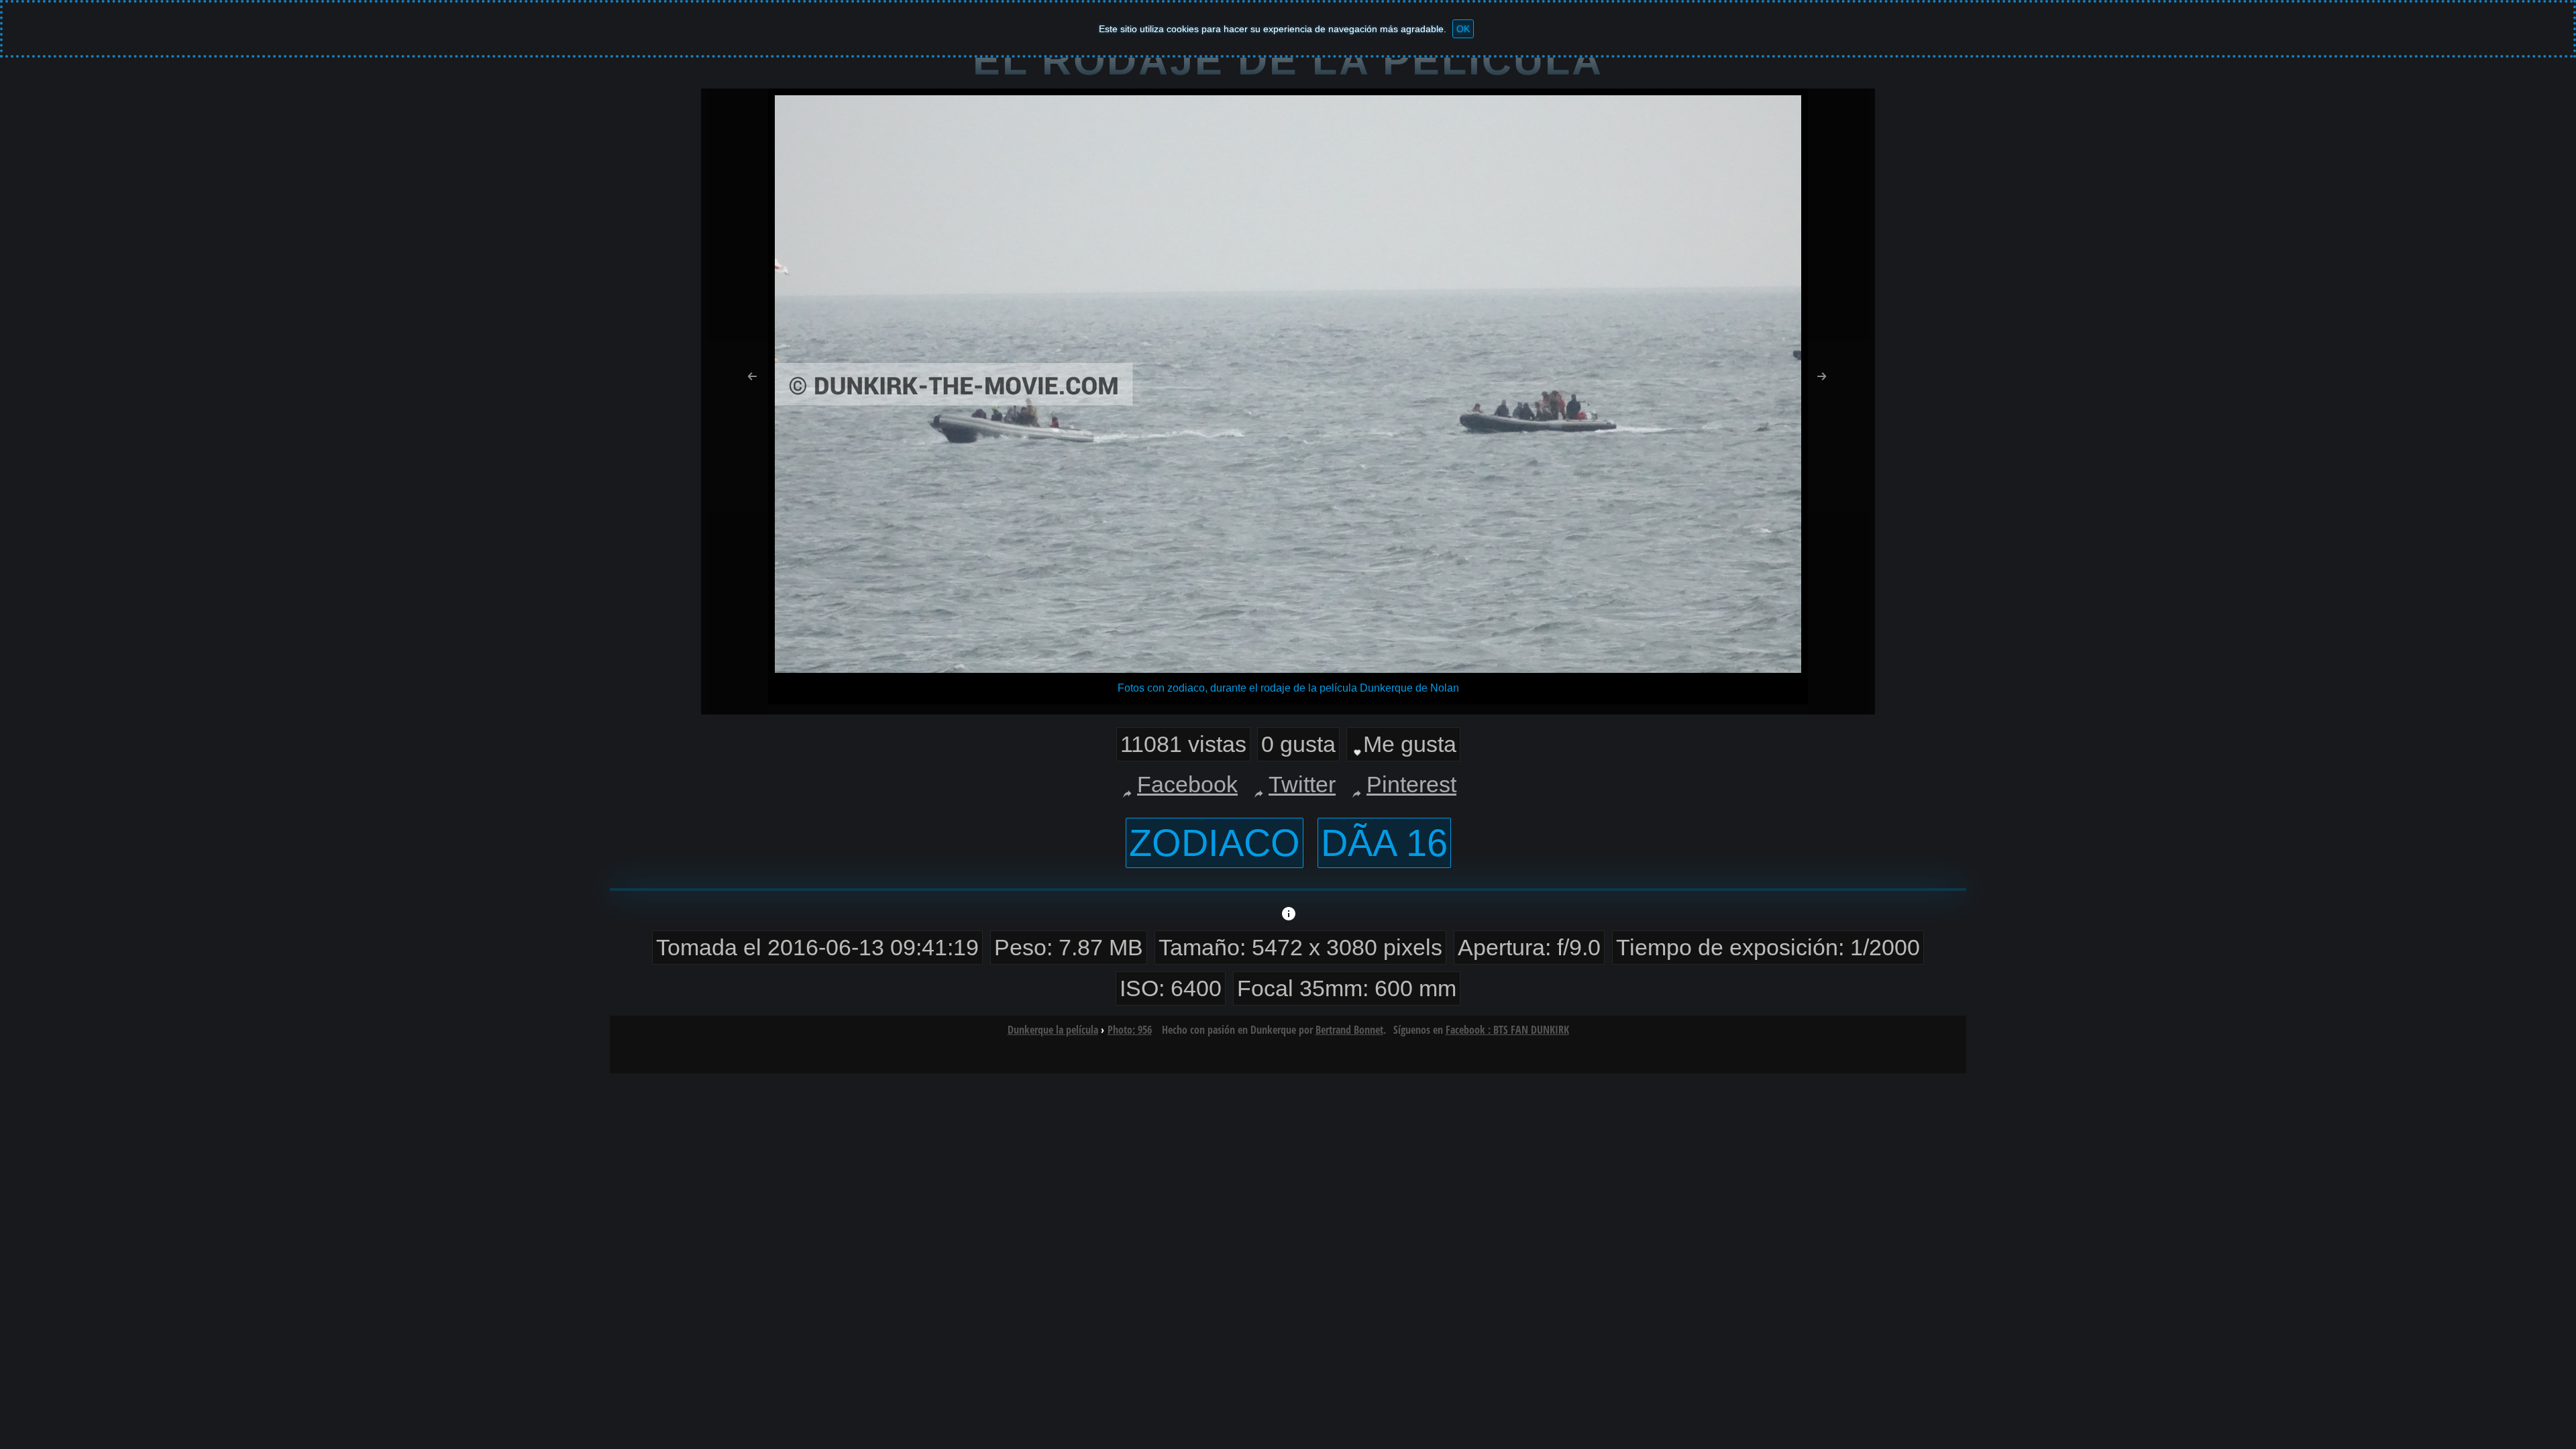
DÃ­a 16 (1384, 843)
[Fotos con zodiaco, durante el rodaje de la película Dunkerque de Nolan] (1288, 669)
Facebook (1187, 784)
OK (1463, 29)
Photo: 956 (1130, 1030)
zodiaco (1215, 843)
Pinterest (1411, 784)
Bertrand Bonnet (1349, 1030)
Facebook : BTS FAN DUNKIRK (1507, 1030)
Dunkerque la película (1053, 1030)
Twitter (1302, 784)
